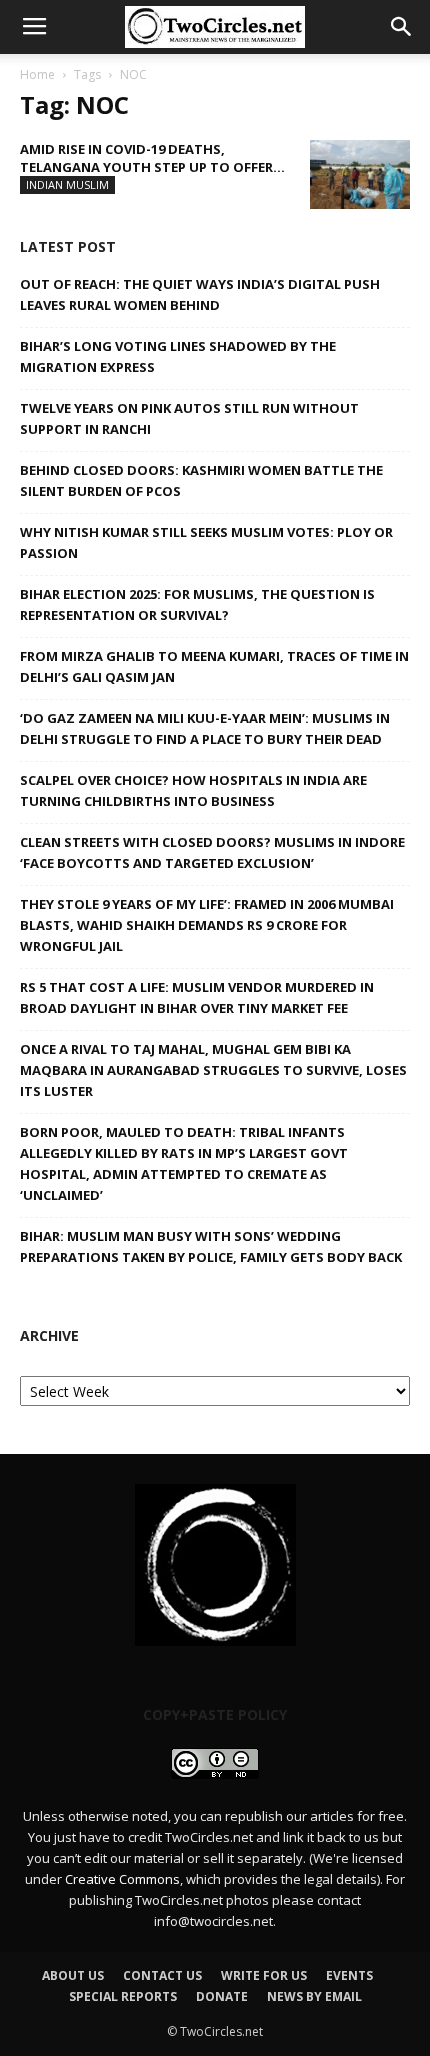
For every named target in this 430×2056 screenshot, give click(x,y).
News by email (314, 1996)
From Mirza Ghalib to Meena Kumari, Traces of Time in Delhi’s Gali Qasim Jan (214, 666)
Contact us (162, 1975)
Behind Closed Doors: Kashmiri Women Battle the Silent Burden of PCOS (201, 480)
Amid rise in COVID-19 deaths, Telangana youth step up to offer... (152, 158)
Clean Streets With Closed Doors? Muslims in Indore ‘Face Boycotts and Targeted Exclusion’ (212, 852)
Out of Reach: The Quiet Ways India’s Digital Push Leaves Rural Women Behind (200, 294)
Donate (222, 1996)
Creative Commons (122, 1879)
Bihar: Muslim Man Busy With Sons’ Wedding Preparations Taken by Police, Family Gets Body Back (211, 1246)
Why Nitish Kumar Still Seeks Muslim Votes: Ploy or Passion (206, 542)
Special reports (123, 1996)
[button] (402, 27)
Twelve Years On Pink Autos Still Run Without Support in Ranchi (189, 418)
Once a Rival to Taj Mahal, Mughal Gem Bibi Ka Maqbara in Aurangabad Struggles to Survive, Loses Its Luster (213, 1070)
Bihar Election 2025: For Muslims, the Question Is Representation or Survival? (197, 604)
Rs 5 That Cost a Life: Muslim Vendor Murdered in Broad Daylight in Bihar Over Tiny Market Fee (197, 997)
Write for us (264, 1975)
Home (37, 74)
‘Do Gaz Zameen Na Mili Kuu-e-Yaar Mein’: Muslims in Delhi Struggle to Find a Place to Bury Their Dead (205, 728)
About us (73, 1975)
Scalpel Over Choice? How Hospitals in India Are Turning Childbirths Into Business (193, 790)
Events (349, 1975)
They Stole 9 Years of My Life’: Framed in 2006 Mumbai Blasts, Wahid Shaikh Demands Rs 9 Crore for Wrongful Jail (207, 925)
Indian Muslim (67, 184)
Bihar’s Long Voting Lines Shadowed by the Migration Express (178, 356)
